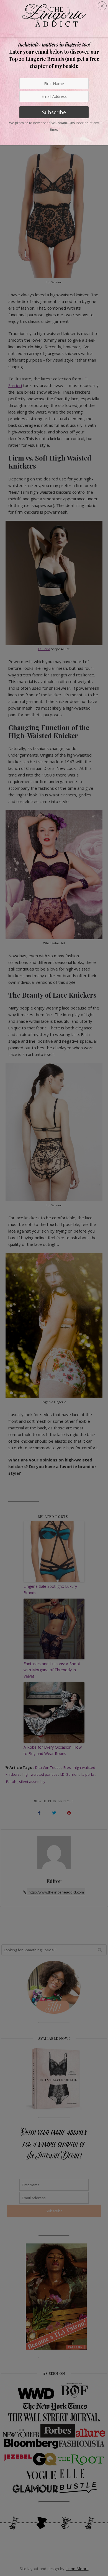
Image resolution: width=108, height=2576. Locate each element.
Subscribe (54, 112)
